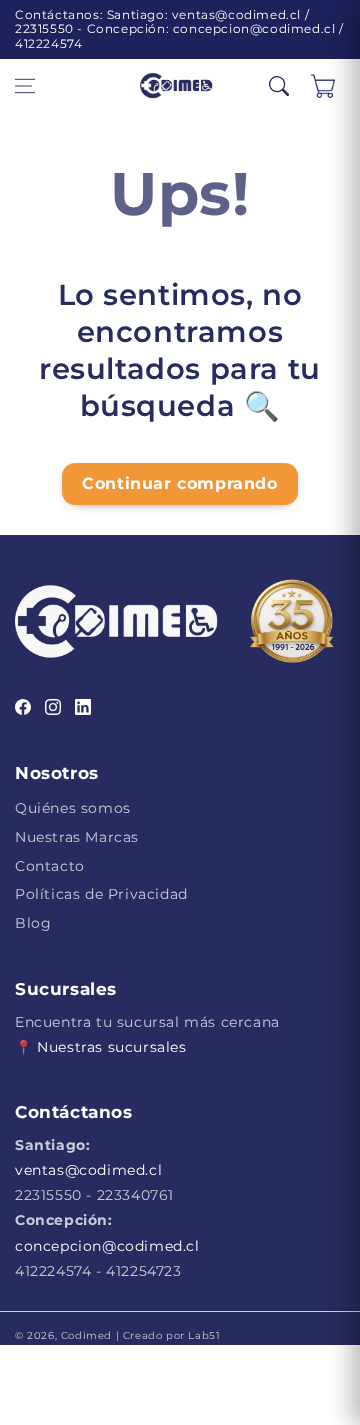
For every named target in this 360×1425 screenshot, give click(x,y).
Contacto (50, 866)
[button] (25, 86)
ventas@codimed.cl (88, 1170)
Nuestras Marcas (77, 837)
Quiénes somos (73, 808)
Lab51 (203, 1335)
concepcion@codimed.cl (107, 1246)
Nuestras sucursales (111, 1047)
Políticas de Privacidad (101, 894)
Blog (33, 923)
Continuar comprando (179, 483)
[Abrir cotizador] (323, 86)
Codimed (86, 1335)
